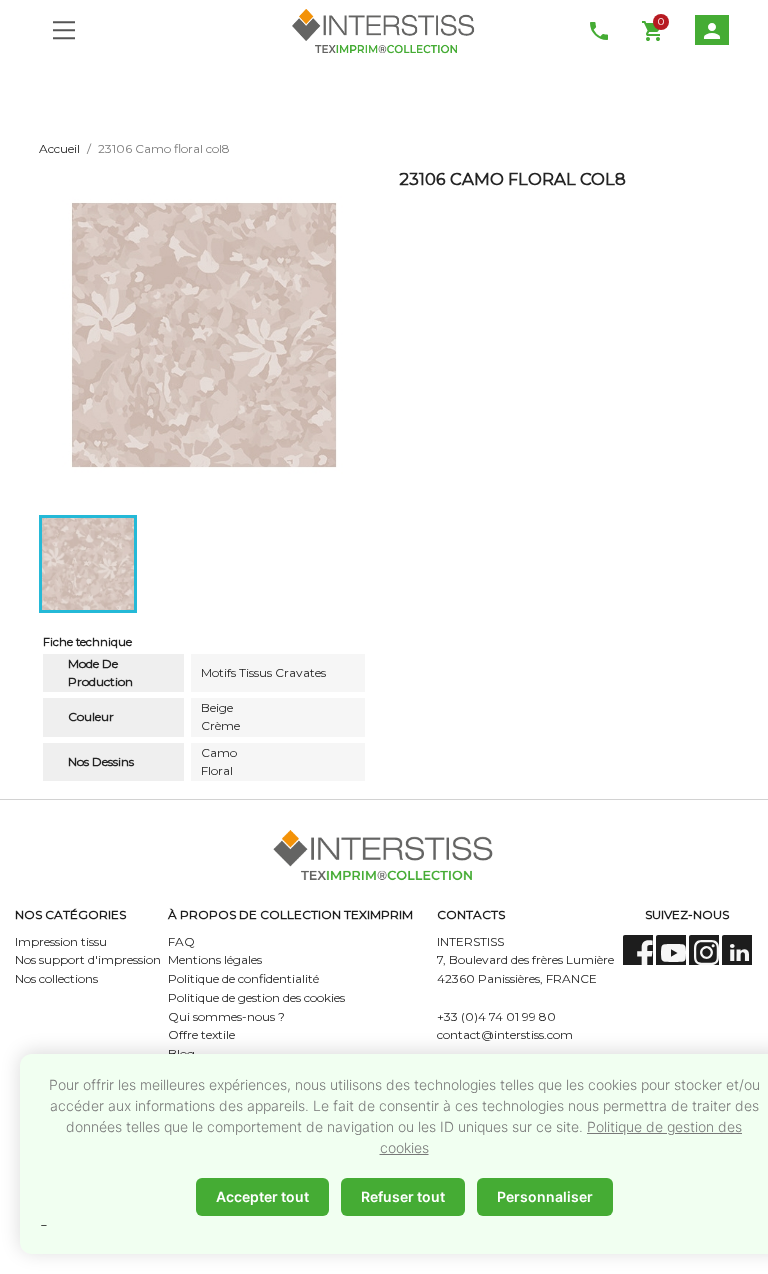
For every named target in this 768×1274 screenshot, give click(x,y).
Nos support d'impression (88, 959)
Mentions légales (215, 959)
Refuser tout (403, 1196)
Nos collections (56, 978)
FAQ (181, 941)
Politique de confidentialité (243, 978)
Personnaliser (545, 1196)
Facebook (638, 950)
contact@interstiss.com (505, 1034)
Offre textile (201, 1034)
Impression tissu (61, 941)
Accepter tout (262, 1196)
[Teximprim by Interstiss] (384, 29)
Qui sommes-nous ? (226, 1016)
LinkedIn (737, 950)
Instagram (704, 950)
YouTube (671, 950)
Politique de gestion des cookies (256, 997)
